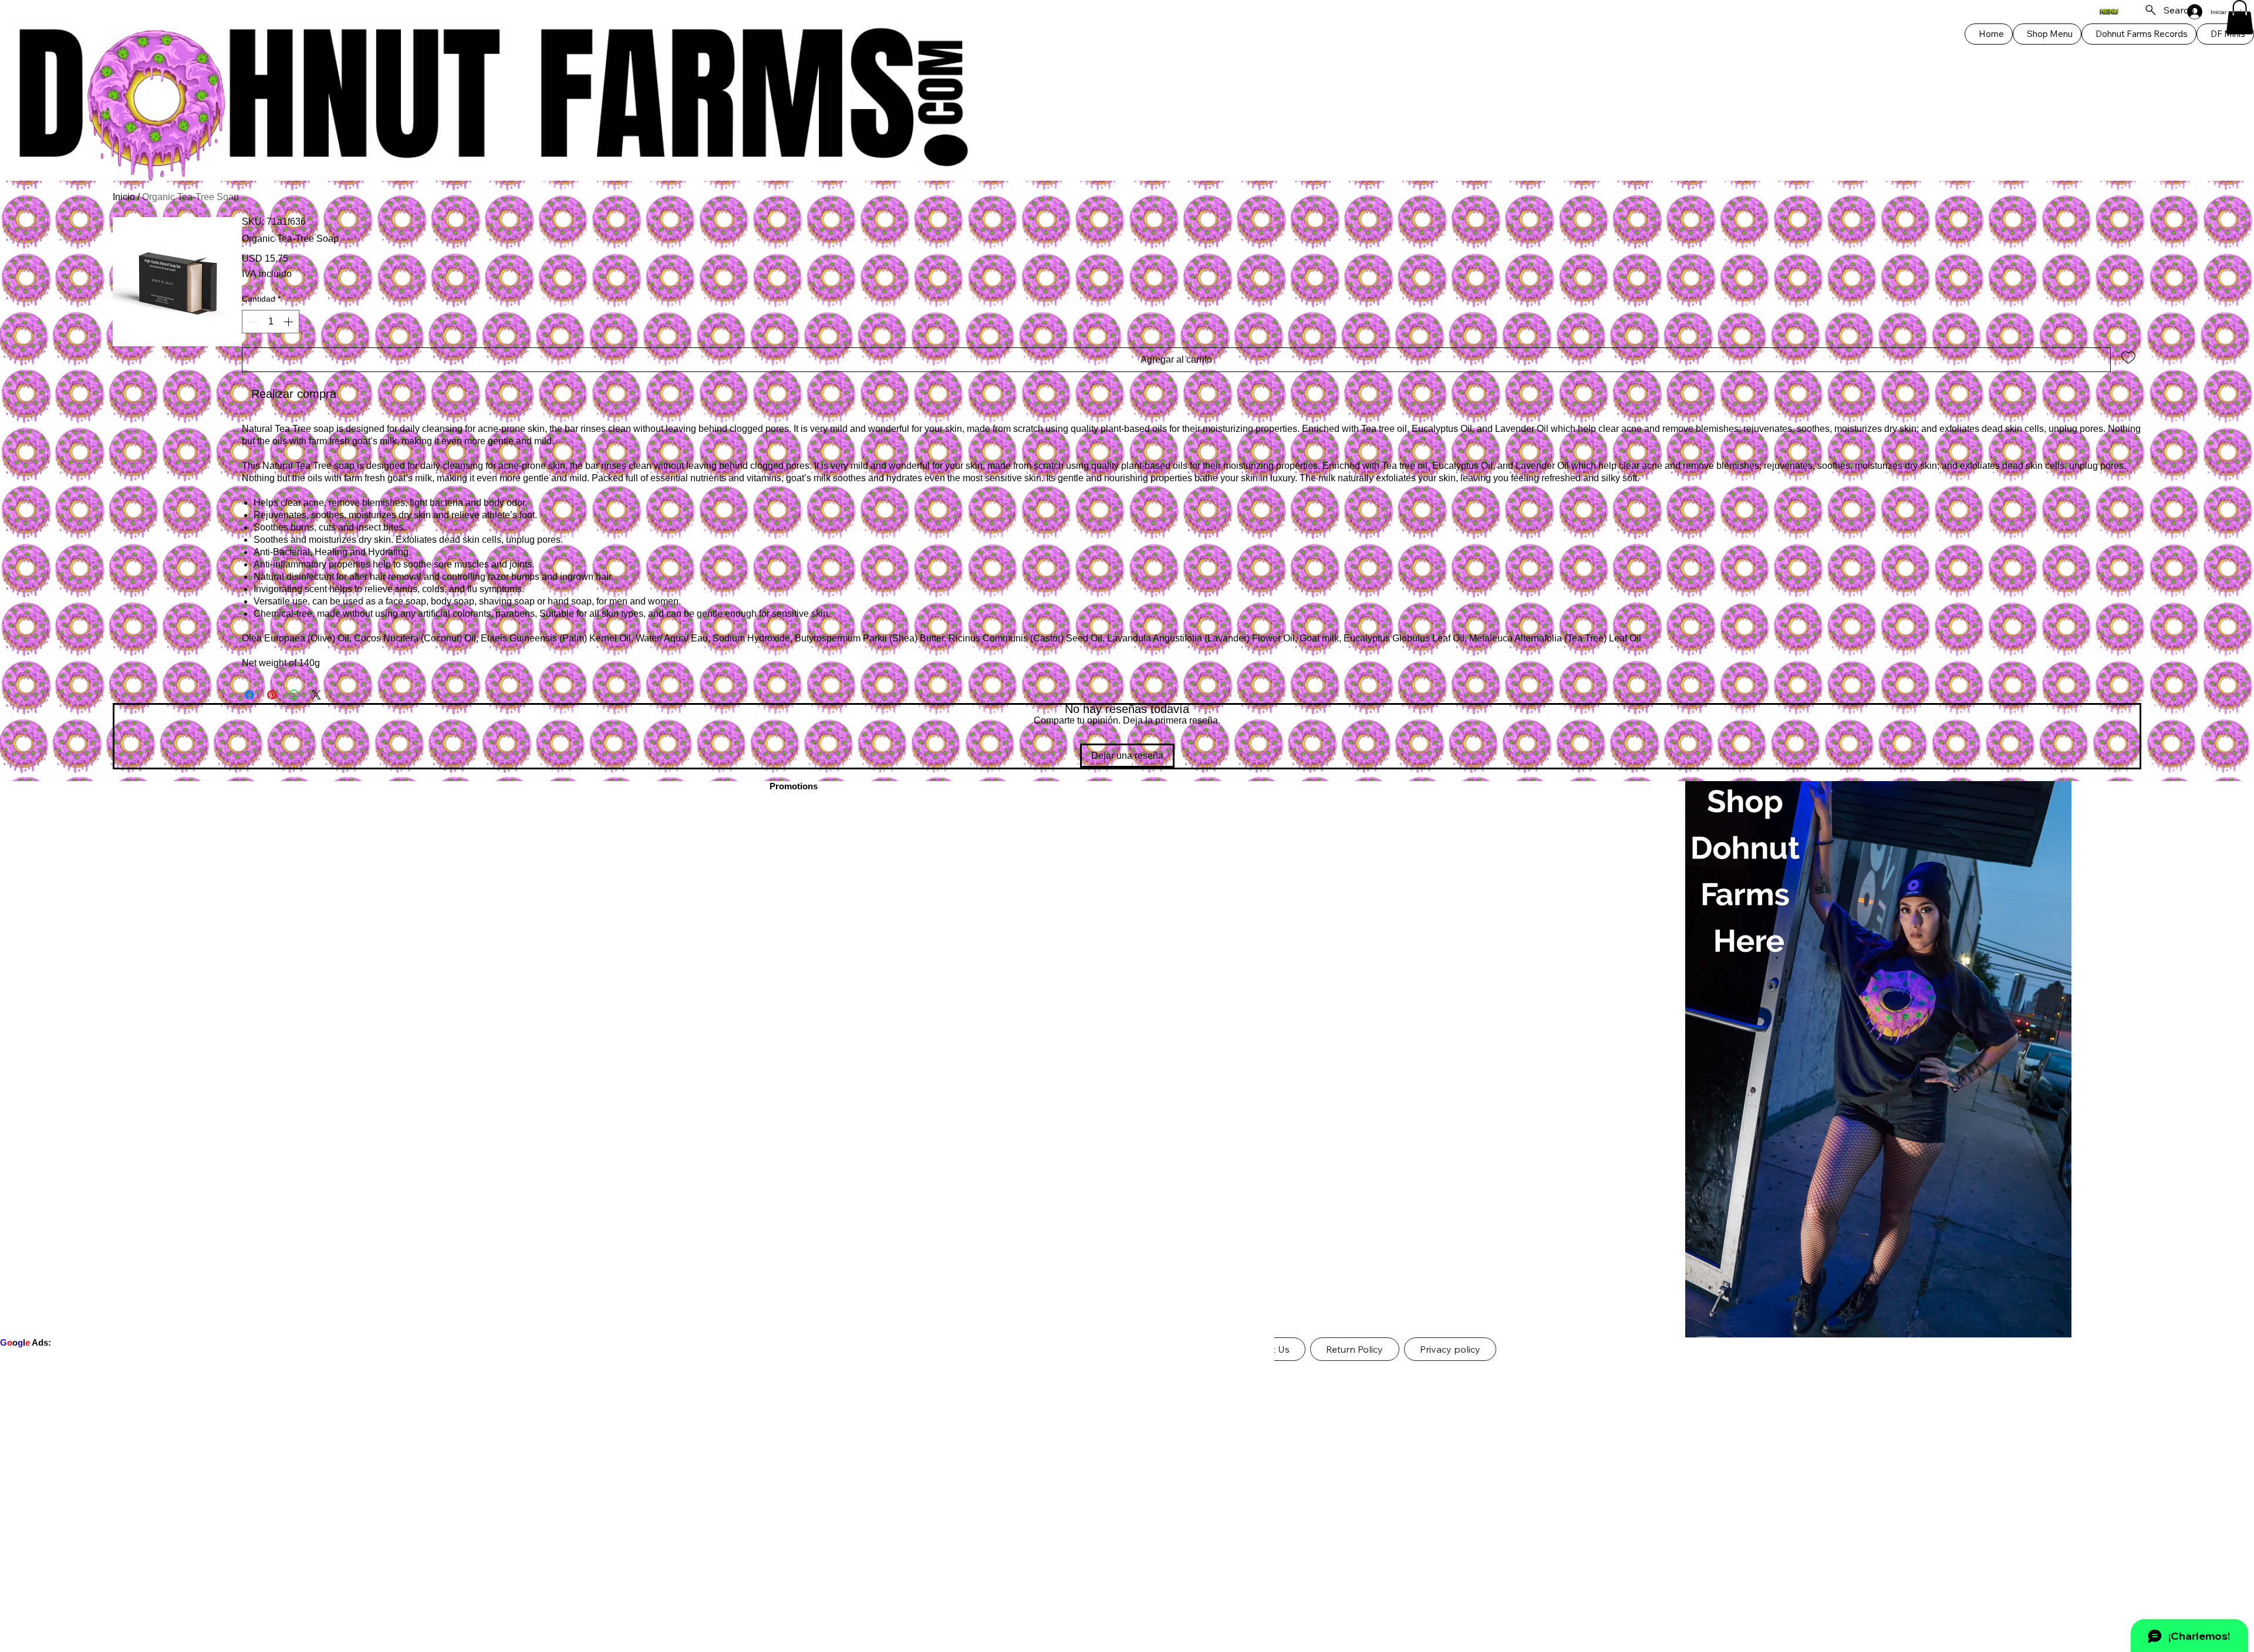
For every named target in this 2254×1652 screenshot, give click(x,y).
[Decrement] (252, 322)
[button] (2240, 17)
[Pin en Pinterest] (272, 695)
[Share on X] (316, 695)
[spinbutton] (271, 322)
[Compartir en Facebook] (249, 695)
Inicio (124, 197)
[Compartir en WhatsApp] (294, 695)
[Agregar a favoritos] (2128, 357)
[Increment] (289, 322)
